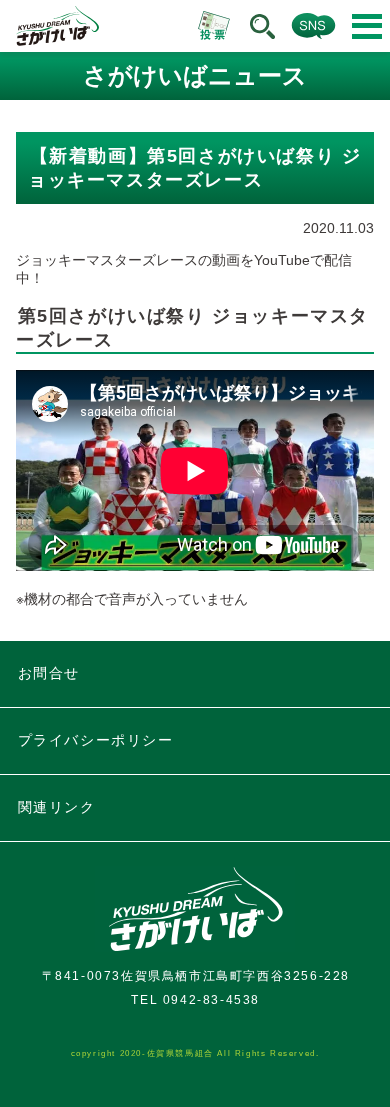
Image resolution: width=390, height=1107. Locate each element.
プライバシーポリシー (96, 740)
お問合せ (49, 673)
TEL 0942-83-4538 (195, 1000)
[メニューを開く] (367, 26)
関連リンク (57, 807)
